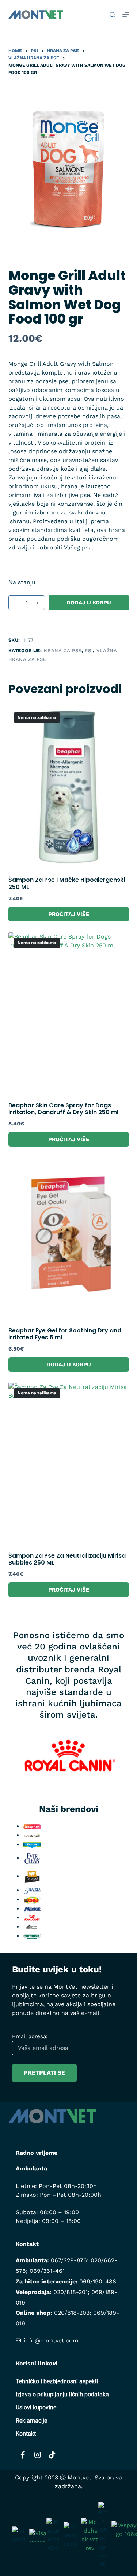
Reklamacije (31, 2421)
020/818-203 (72, 2313)
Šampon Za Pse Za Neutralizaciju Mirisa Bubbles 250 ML (67, 1559)
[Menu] (126, 15)
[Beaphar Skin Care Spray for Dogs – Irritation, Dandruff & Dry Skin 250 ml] (69, 1013)
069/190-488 (98, 2281)
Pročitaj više (69, 914)
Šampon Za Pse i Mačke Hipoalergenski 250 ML (67, 883)
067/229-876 (69, 2260)
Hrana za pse (62, 651)
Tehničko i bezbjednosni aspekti (57, 2381)
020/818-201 (71, 2292)
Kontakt (26, 2434)
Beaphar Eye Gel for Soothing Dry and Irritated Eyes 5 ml (65, 1334)
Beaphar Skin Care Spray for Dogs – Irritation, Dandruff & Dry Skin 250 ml (63, 1109)
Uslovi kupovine (36, 2407)
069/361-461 (47, 2271)
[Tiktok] (52, 2455)
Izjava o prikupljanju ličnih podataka (62, 2394)
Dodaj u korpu (89, 603)
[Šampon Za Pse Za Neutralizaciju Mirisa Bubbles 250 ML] (69, 1463)
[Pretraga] (112, 15)
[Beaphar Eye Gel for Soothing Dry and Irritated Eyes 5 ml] (69, 1238)
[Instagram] (38, 2455)
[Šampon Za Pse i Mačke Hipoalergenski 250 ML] (69, 787)
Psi (89, 651)
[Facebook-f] (23, 2455)
